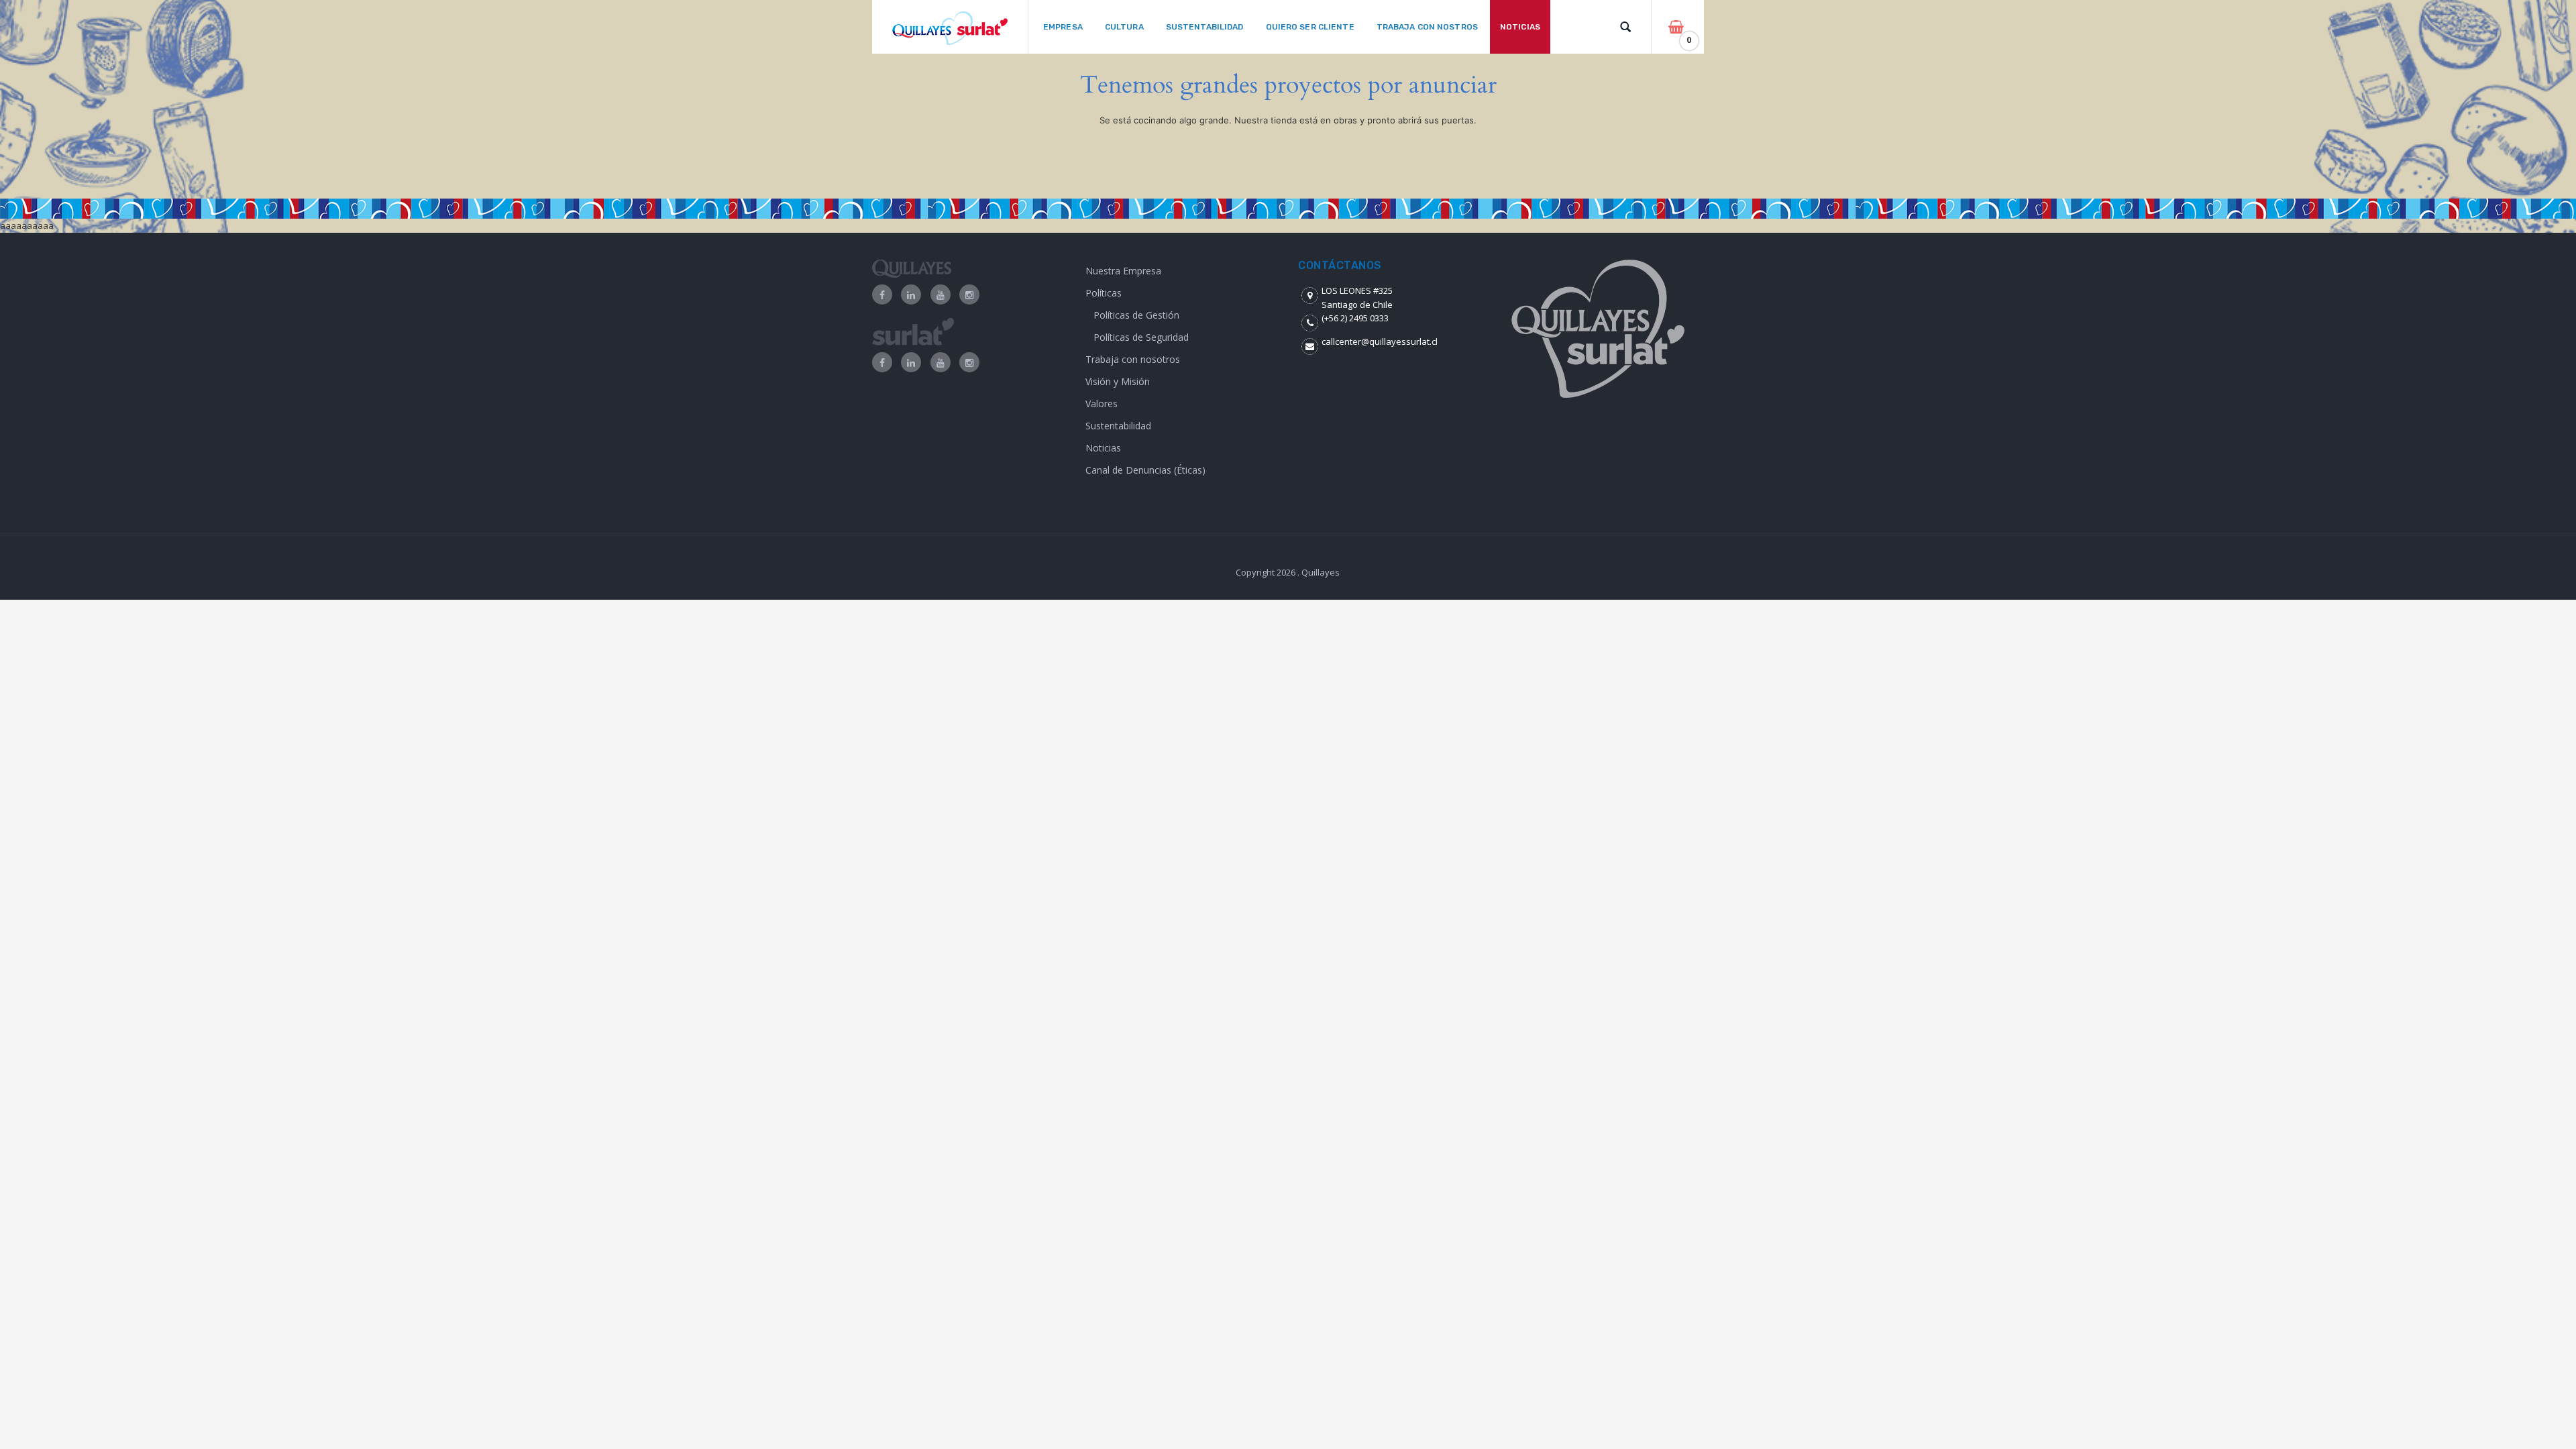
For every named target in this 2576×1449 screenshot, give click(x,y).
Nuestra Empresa (1123, 271)
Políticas (1104, 293)
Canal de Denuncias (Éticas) (1145, 470)
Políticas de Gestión (1136, 315)
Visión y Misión (1118, 381)
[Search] (1625, 27)
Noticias (1103, 448)
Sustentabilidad (1118, 426)
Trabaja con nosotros (1133, 359)
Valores (1102, 404)
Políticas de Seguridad (1141, 337)
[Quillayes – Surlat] (950, 27)
